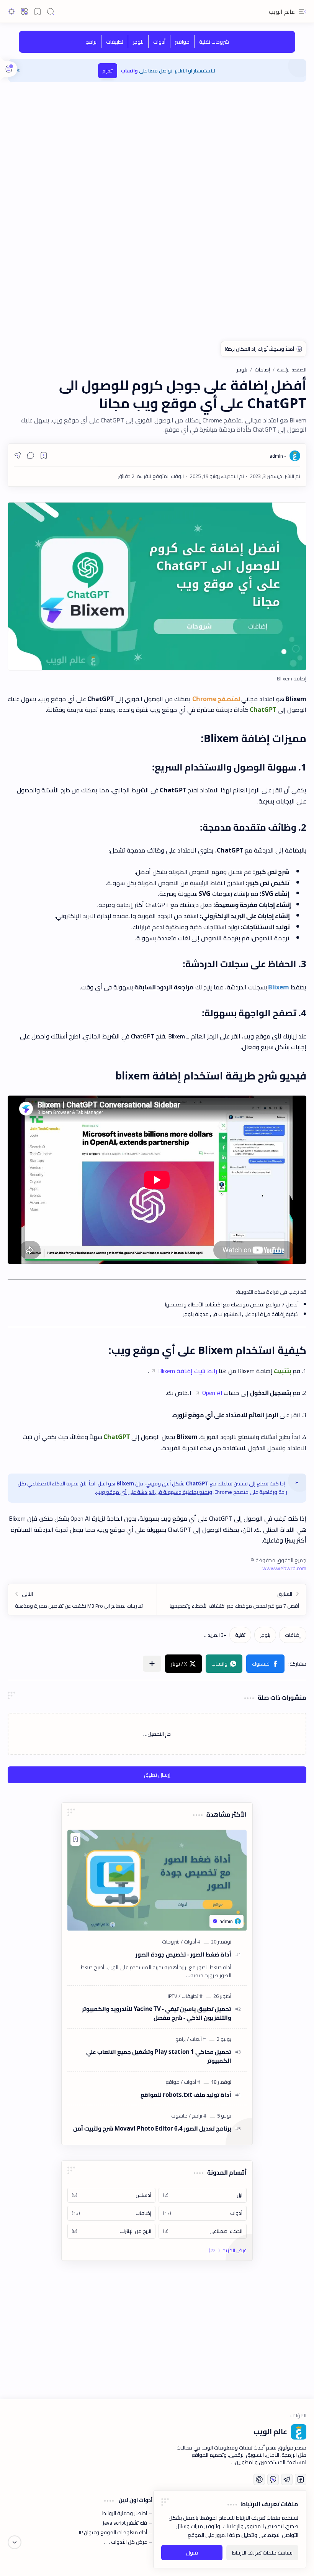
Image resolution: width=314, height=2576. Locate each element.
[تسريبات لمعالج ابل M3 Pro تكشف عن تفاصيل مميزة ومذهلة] (83, 1600)
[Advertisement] (157, 149)
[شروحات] (171, 1942)
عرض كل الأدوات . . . (126, 2542)
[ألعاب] (194, 2039)
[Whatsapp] (273, 2479)
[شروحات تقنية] (214, 42)
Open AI (212, 1393)
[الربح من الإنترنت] (111, 2231)
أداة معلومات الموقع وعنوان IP (113, 2532)
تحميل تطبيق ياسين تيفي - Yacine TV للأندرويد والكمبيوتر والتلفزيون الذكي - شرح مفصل (157, 2014)
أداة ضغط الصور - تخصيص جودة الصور (183, 1955)
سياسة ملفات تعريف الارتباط (262, 2553)
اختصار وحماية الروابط (125, 2513)
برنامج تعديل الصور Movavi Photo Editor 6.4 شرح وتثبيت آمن (152, 2129)
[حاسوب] (179, 2116)
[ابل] (203, 2195)
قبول (192, 2553)
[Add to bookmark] (75, 1839)
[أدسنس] (111, 2195)
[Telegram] (287, 2479)
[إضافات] (293, 1635)
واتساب (129, 71)
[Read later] (44, 455)
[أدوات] (159, 42)
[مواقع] (182, 42)
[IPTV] (173, 1996)
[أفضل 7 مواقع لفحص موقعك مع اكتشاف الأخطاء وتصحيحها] (231, 1600)
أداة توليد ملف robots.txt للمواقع (186, 2095)
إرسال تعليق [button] (157, 1775)
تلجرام (108, 71)
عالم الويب (282, 11)
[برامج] (91, 42)
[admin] (278, 456)
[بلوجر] (138, 42)
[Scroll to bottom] (15, 2542)
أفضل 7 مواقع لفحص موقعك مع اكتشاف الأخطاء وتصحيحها (232, 1304)
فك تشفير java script (125, 2523)
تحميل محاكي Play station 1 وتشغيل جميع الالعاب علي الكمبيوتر (159, 2057)
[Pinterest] (259, 2479)
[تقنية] (240, 1635)
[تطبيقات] (114, 42)
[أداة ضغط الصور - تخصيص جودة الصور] (157, 1880)
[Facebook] (301, 2479)
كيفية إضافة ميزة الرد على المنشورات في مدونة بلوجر (241, 1314)
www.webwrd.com (284, 1568)
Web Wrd (19, 2561)
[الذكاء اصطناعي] (203, 2231)
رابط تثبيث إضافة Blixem (188, 1371)
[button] (303, 11)
